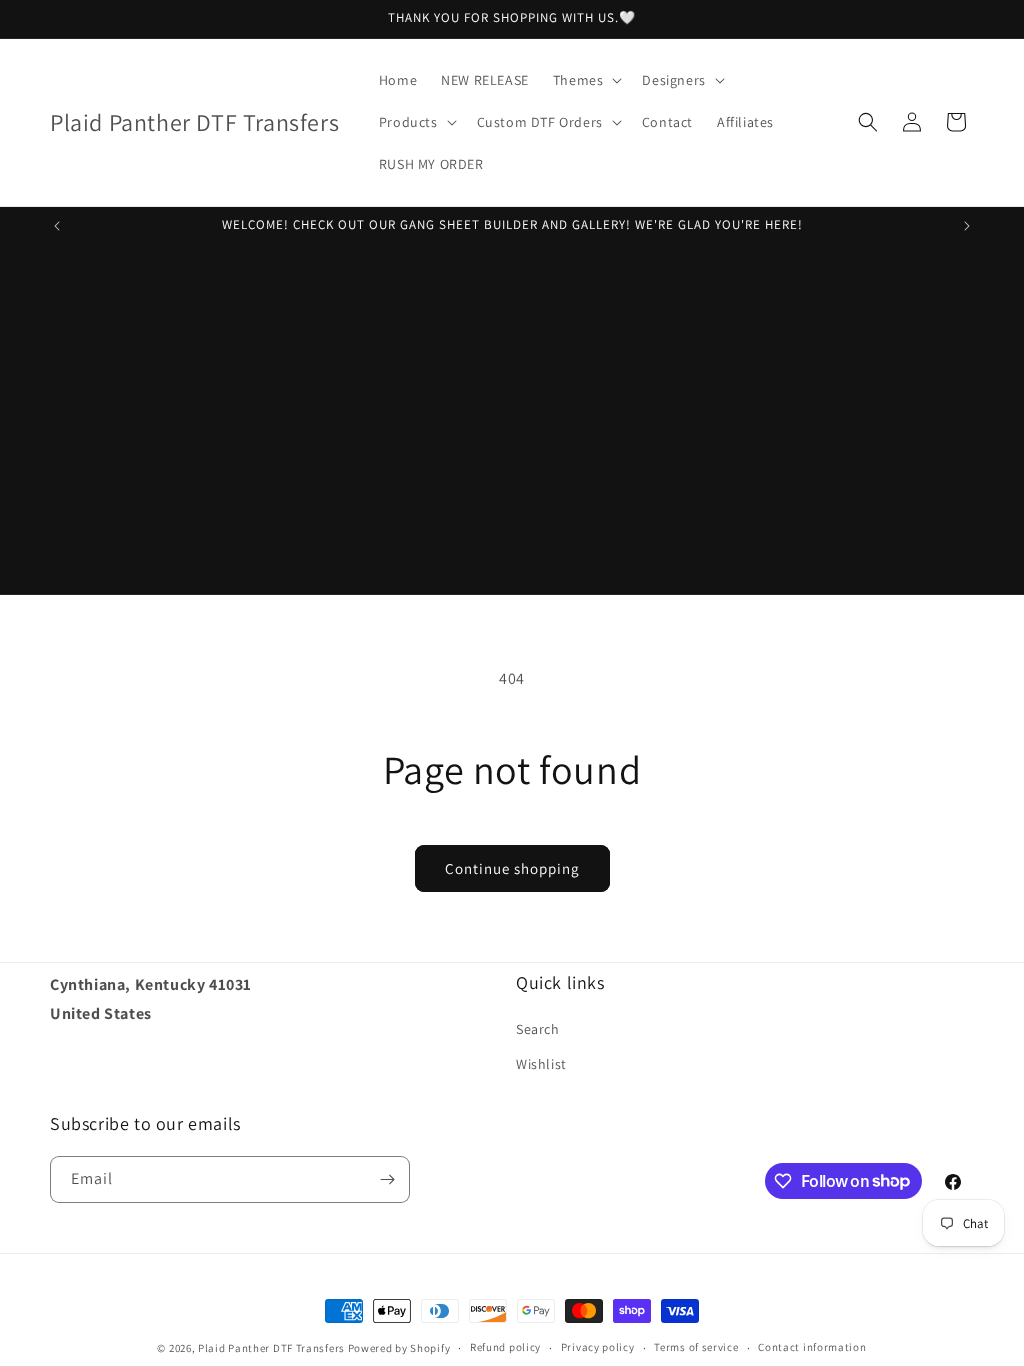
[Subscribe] (387, 1179)
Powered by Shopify (399, 1348)
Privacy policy (598, 1347)
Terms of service (696, 1347)
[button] (586, 80)
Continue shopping (512, 868)
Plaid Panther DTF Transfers (271, 1348)
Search (538, 1029)
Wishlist (541, 1064)
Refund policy (505, 1347)
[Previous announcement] (57, 226)
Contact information (812, 1347)
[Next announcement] (967, 226)
